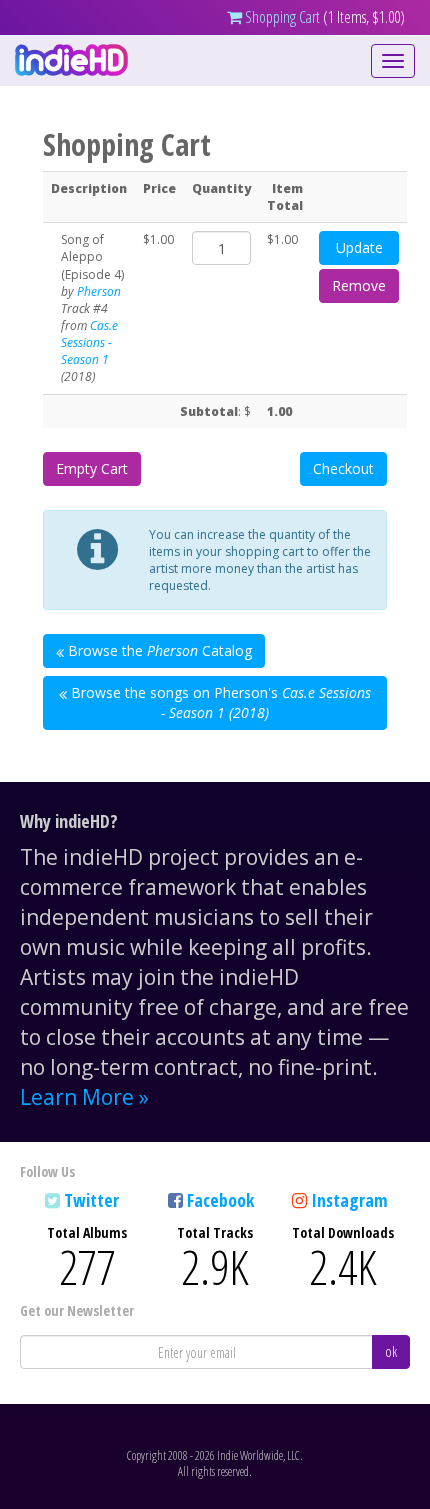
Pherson (99, 291)
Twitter (91, 1200)
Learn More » (84, 1097)
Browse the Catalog (158, 650)
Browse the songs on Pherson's (219, 702)
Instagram (349, 1200)
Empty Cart (92, 468)
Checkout (343, 468)
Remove (359, 285)
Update (359, 247)
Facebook (220, 1200)
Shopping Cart (281, 17)
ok (391, 1351)
